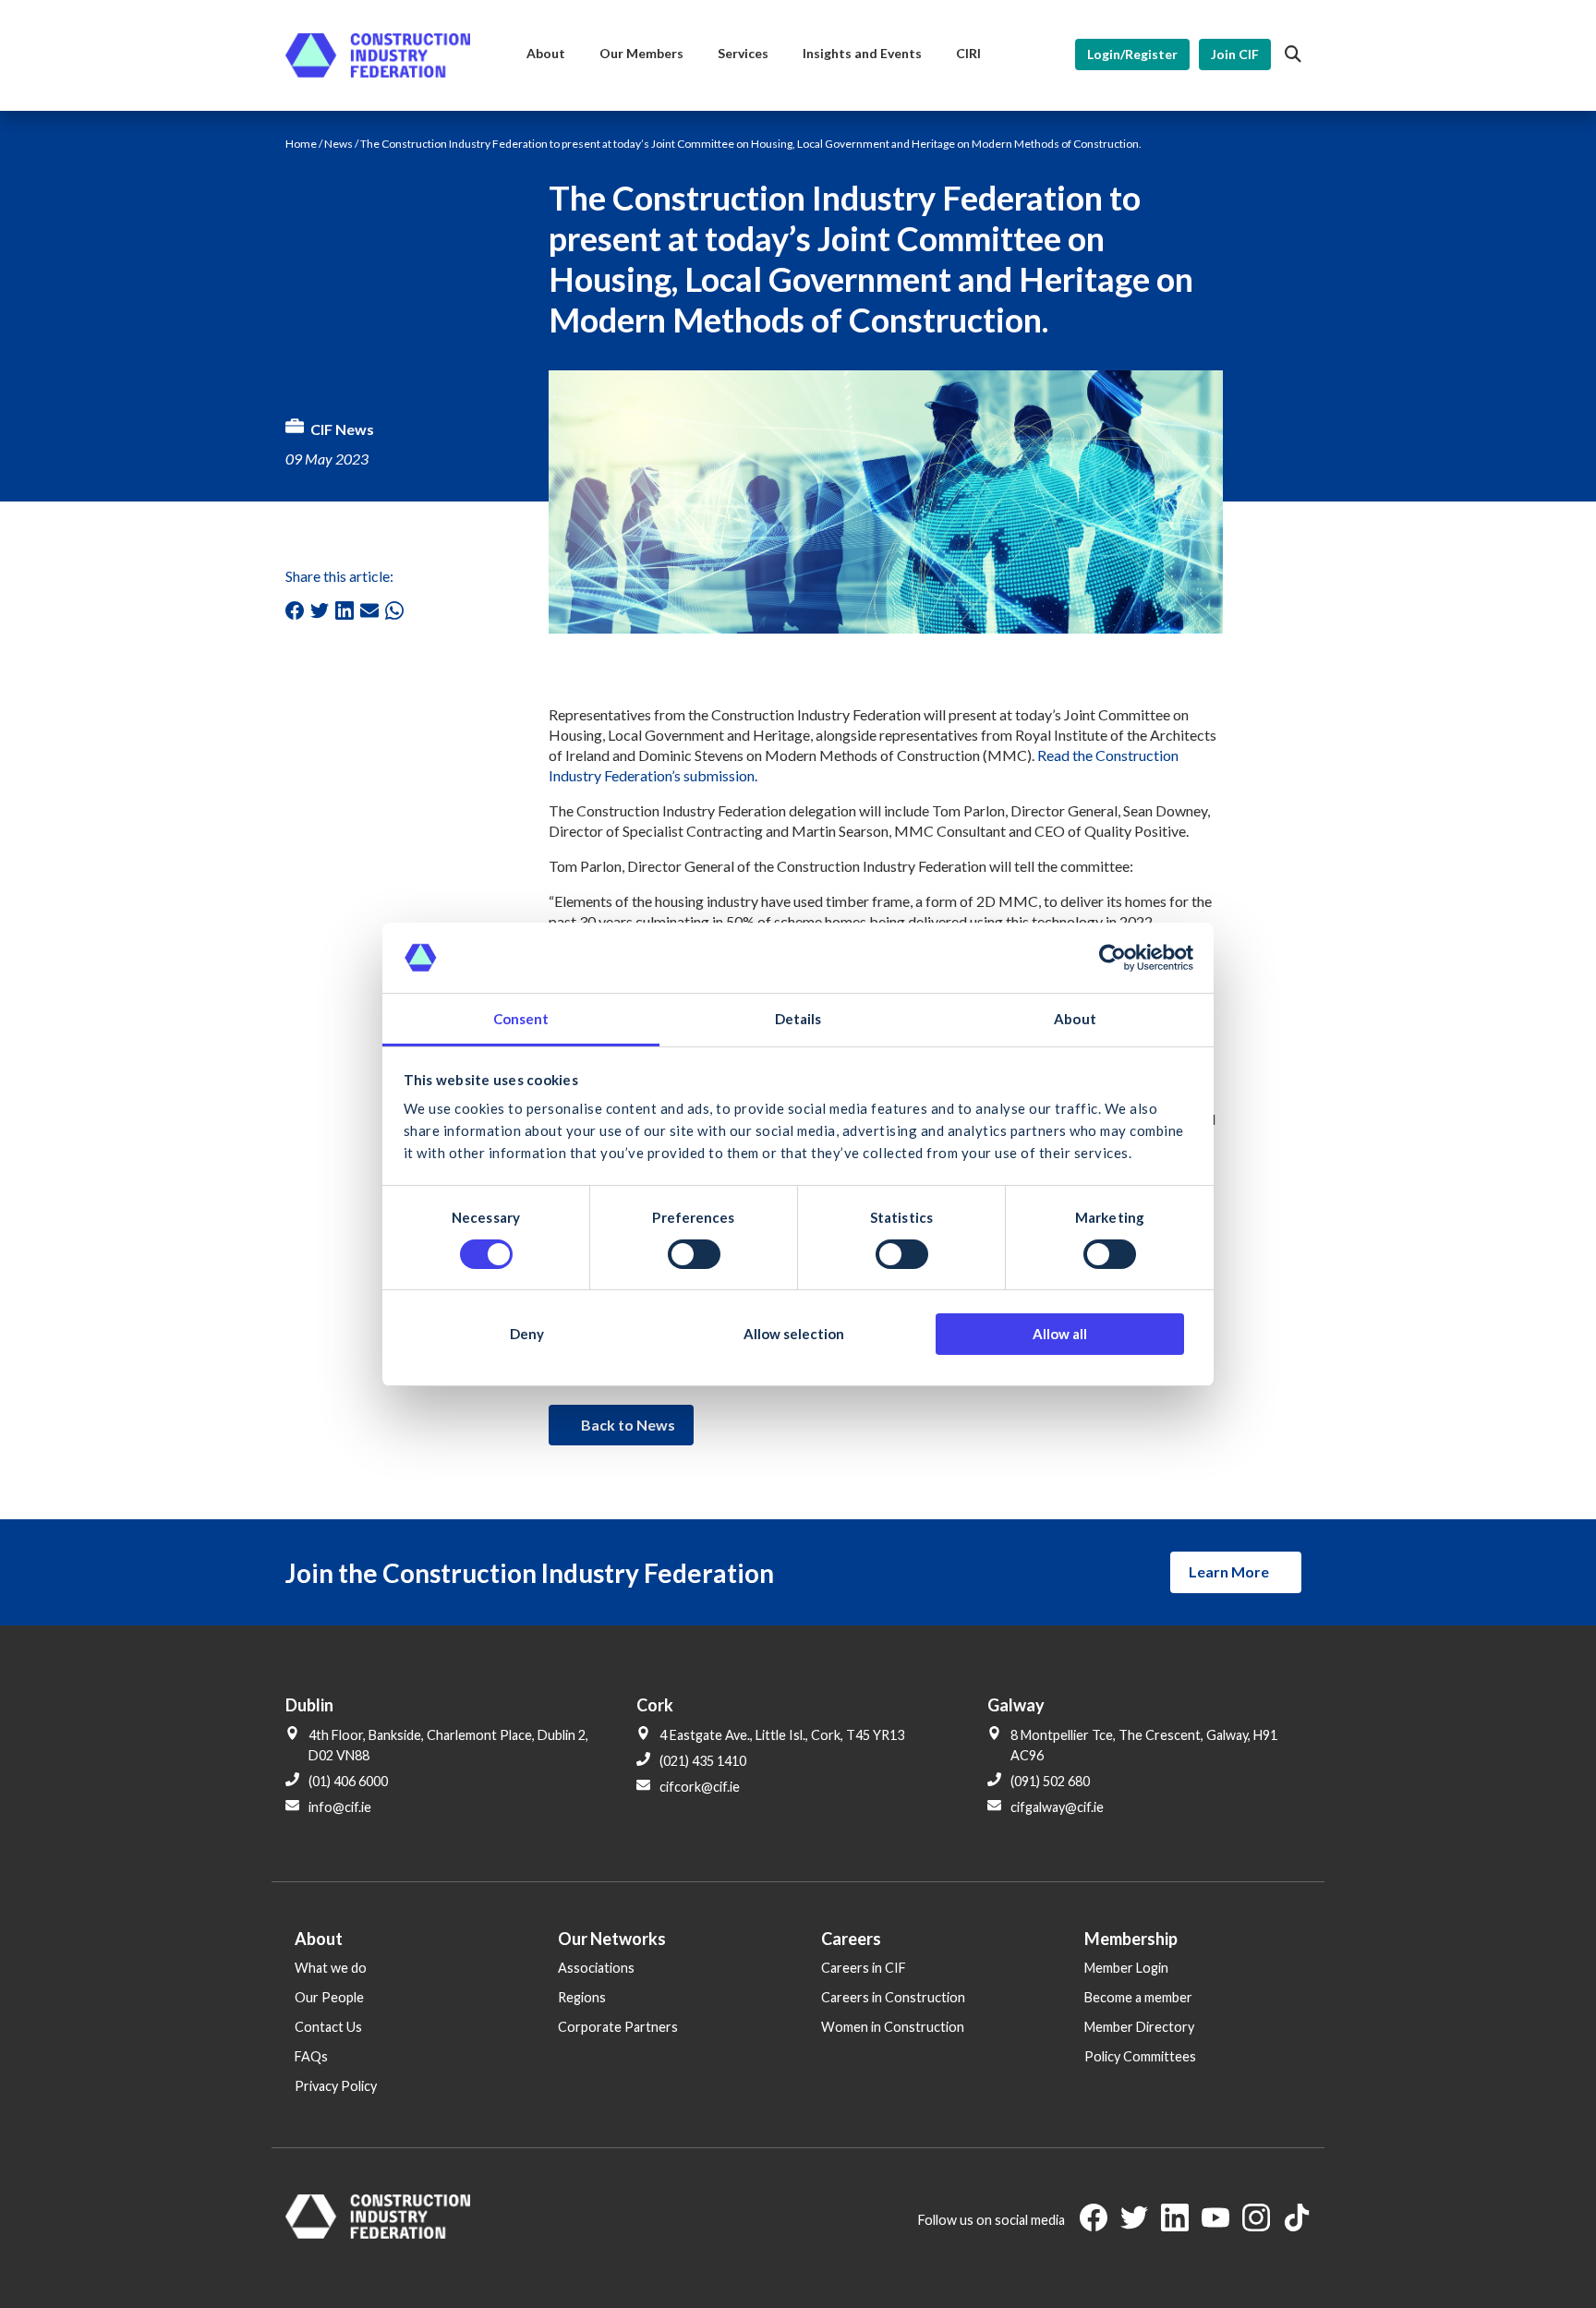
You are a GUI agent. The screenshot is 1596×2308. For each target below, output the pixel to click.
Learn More (1229, 1571)
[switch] (694, 1254)
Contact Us (328, 2027)
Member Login (1126, 1968)
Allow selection (794, 1334)
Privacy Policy (336, 2086)
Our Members (641, 53)
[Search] (1293, 54)
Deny (527, 1334)
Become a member (1138, 1997)
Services (743, 53)
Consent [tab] (521, 1019)
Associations (596, 1968)
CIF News (342, 429)
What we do (331, 1968)
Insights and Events (862, 53)
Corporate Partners (618, 2027)
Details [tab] (798, 1019)
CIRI (968, 53)
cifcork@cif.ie (700, 1787)
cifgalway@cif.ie (1057, 1807)
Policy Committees (1140, 2056)
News (339, 144)
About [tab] (1075, 1019)
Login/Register (1132, 54)
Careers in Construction (893, 1997)
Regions (582, 1997)
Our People (329, 1997)
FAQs (311, 2056)
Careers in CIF (864, 1968)
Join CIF (1235, 54)
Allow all (1060, 1334)
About (546, 53)
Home (301, 144)
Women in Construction (893, 2027)
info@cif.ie (340, 1807)
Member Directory (1139, 2027)
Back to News (628, 1425)
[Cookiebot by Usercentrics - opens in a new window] (1112, 958)
